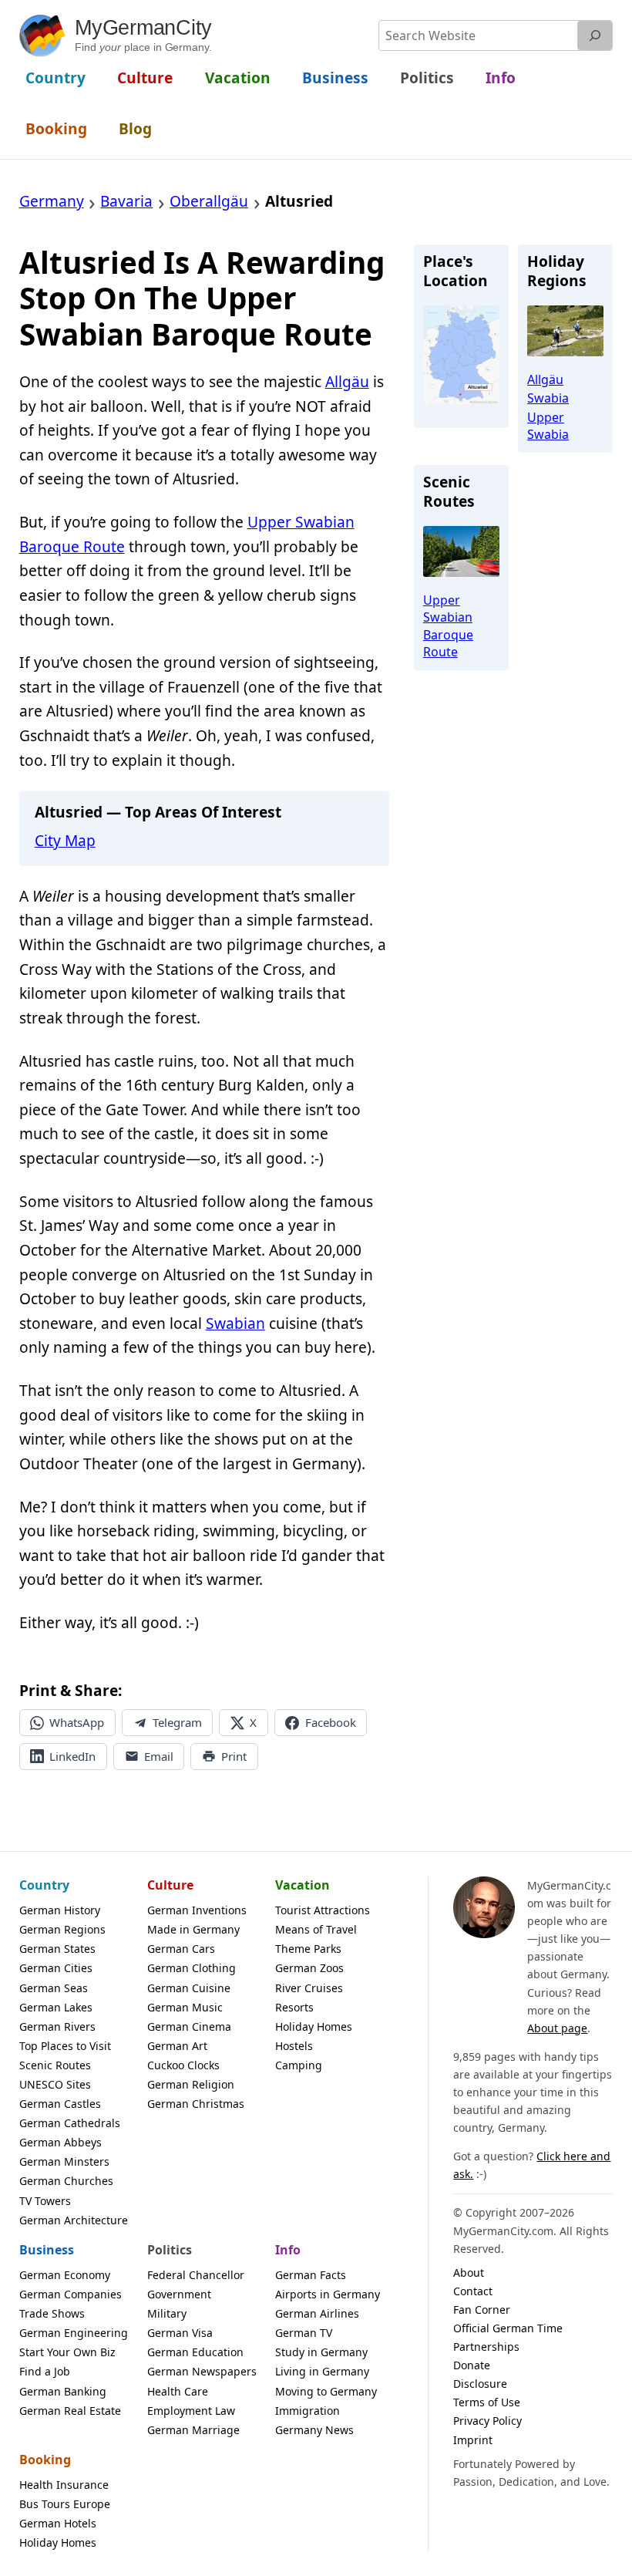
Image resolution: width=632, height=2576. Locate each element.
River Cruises (309, 1988)
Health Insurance (64, 2485)
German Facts (311, 2275)
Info (288, 2250)
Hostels (294, 2046)
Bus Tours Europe (65, 2504)
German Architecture (74, 2220)
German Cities (56, 1968)
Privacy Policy (487, 2421)
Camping (299, 2065)
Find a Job (45, 2371)
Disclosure (480, 2384)
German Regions (62, 1929)
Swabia (548, 398)
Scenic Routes (55, 2065)
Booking (45, 2460)
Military (167, 2313)
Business (47, 2250)
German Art (177, 2046)
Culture (170, 1885)
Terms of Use (487, 2402)
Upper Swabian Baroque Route (448, 626)
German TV (304, 2333)
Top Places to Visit (65, 2046)
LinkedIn (72, 1756)
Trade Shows (52, 2313)
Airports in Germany (328, 2294)
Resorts (294, 2007)
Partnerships (486, 2347)
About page (557, 2028)
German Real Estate (70, 2411)
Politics (170, 2250)
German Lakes (56, 2007)
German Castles (60, 2104)
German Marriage (193, 2430)
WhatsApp (77, 1722)
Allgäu (347, 382)
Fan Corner (482, 2310)
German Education (195, 2352)
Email (159, 1756)
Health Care (178, 2391)
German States (57, 1949)
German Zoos (309, 1968)
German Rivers (57, 2026)
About (469, 2273)
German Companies (71, 2294)
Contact (473, 2291)
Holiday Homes (314, 2026)
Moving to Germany (326, 2391)
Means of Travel (316, 1929)
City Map (65, 841)
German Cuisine (189, 1988)
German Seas (54, 1988)
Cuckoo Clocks (183, 2065)
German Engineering (74, 2333)
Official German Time (508, 2328)
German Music (185, 2007)
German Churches (66, 2181)
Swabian (235, 1323)
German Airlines (317, 2313)
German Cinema (189, 2026)
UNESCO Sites (55, 2084)
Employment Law (191, 2411)
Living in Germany (322, 2371)
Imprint (473, 2440)
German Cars (181, 1949)
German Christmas (196, 2104)
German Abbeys (61, 2142)
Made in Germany (193, 1929)
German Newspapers (202, 2371)
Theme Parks (308, 1949)
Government (179, 2294)
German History (60, 1910)
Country (44, 1885)
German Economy (65, 2275)
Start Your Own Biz (67, 2352)
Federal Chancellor (196, 2275)
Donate (472, 2365)
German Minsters (64, 2161)
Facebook (331, 1722)
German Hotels (58, 2523)
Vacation (303, 1885)
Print (234, 1756)
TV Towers (45, 2201)
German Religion (191, 2084)
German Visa (180, 2333)
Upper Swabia (548, 426)
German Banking (63, 2391)
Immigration (308, 2411)
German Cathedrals (70, 2123)
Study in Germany (321, 2352)
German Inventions (197, 1910)
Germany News (314, 2430)
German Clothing (192, 1968)
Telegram (177, 1722)
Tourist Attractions (323, 1910)
